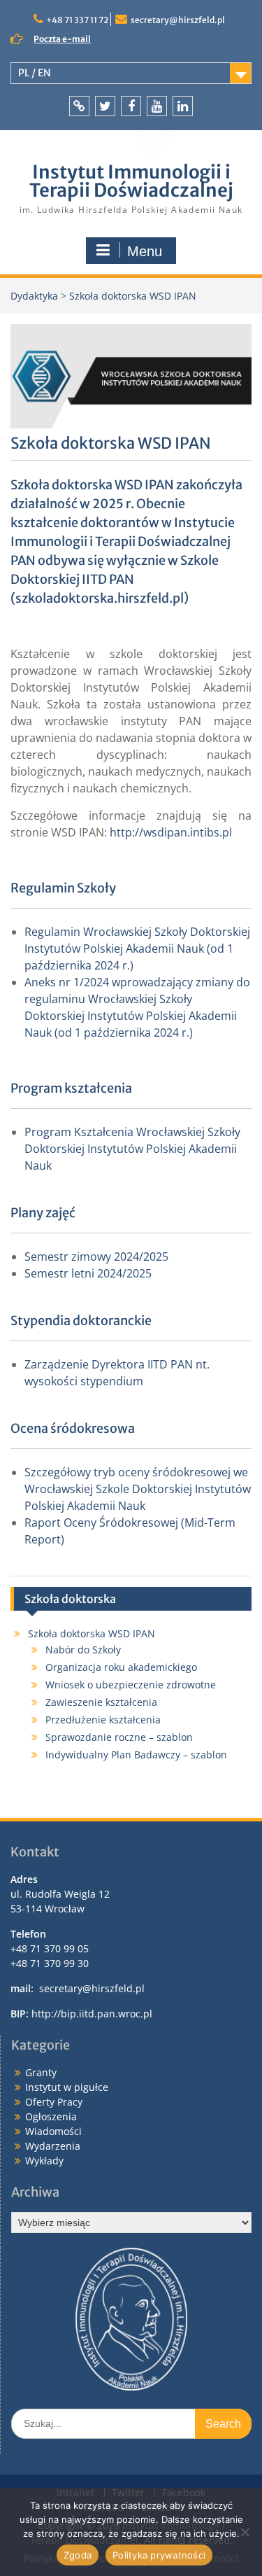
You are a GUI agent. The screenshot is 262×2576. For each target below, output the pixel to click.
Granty (41, 2072)
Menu (145, 251)
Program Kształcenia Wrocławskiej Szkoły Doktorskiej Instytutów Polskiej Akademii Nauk (132, 1149)
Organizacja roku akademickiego (121, 1667)
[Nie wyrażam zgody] (245, 2532)
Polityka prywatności (159, 2555)
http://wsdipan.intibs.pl (171, 832)
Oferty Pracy (54, 2102)
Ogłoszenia (51, 2116)
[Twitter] (105, 106)
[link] (100, 598)
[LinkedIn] (183, 106)
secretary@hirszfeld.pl (178, 20)
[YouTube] (157, 106)
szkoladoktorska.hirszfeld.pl (100, 598)
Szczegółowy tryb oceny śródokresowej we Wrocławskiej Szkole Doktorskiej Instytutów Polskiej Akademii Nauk (138, 1489)
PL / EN (35, 73)
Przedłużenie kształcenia (103, 1720)
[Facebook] (131, 106)
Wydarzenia (53, 2146)
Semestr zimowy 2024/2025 (96, 1256)
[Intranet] (79, 106)
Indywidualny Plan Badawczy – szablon (136, 1755)
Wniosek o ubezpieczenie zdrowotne (131, 1685)
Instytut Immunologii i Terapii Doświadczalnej (131, 181)
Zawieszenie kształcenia (101, 1702)
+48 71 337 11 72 (77, 20)
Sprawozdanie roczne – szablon (119, 1737)
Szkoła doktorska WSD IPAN (92, 1633)
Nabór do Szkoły (83, 1650)
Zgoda (78, 2555)
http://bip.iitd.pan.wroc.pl (92, 2014)
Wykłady (44, 2161)
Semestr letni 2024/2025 (88, 1273)
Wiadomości (53, 2131)
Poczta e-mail (62, 39)
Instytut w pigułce (67, 2087)
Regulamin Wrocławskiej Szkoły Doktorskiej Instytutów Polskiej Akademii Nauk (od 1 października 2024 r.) (137, 948)
